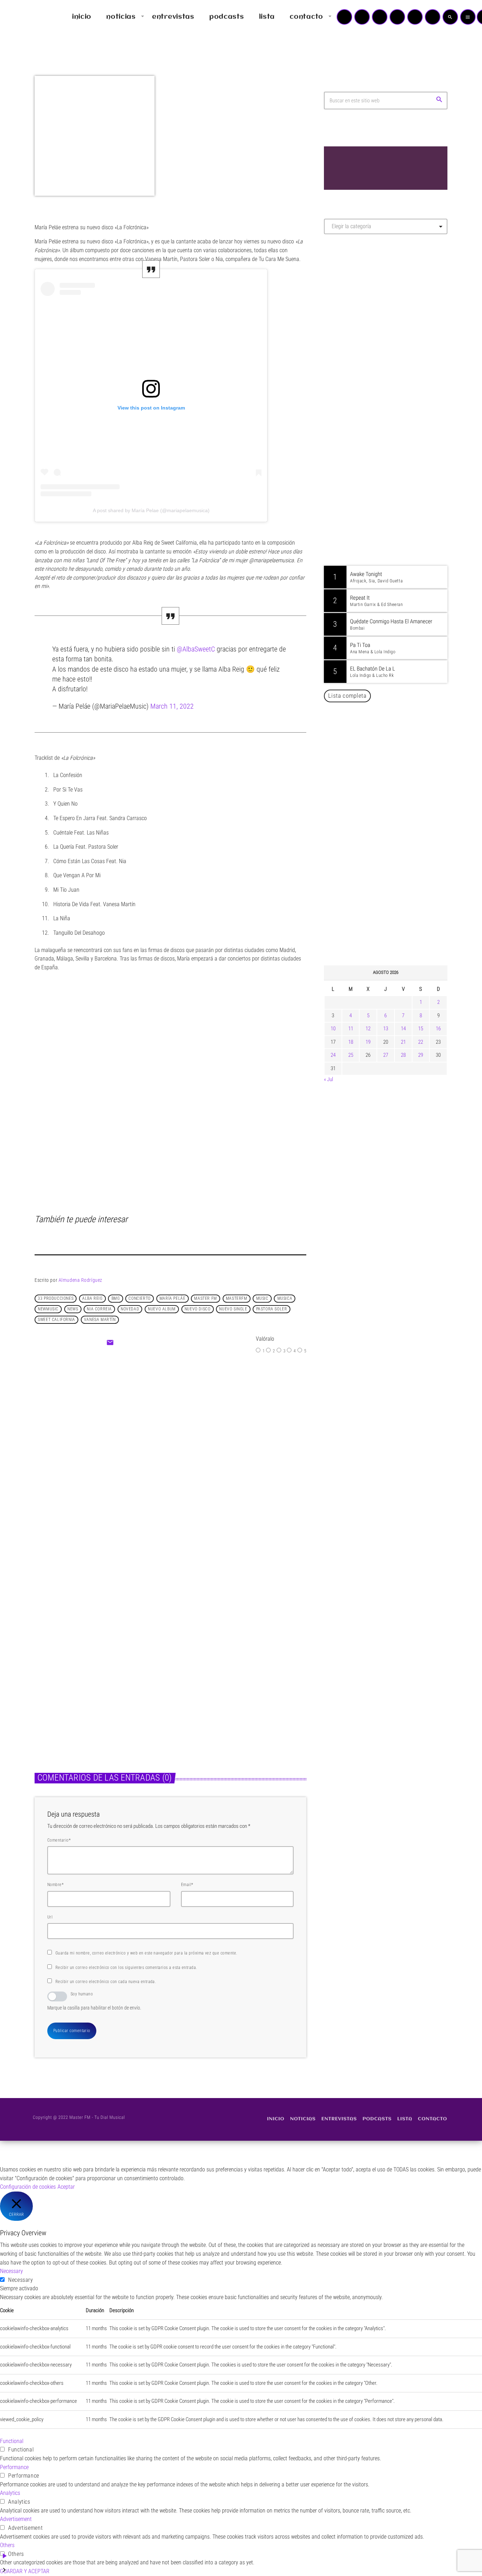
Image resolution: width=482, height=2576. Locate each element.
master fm (205, 1298)
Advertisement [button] (16, 2519)
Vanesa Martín (100, 1320)
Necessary (21, 2280)
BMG (116, 1298)
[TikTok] (397, 17)
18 (351, 1042)
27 (386, 1055)
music (262, 1298)
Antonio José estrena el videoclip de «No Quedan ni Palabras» (396, 853)
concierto (139, 1298)
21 (403, 1042)
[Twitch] (380, 17)
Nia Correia (99, 1309)
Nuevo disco (198, 1309)
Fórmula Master (356, 316)
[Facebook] (433, 17)
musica (285, 1298)
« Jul (329, 1079)
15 (421, 1029)
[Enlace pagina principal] (26, 17)
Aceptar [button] (66, 2187)
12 (368, 1029)
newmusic (48, 1309)
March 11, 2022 (172, 706)
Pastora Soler (272, 1309)
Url (50, 1917)
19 (368, 1042)
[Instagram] (415, 17)
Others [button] (7, 2545)
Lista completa (347, 696)
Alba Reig (92, 1298)
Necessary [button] (11, 2271)
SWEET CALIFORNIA (56, 1320)
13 (386, 1029)
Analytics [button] (10, 2493)
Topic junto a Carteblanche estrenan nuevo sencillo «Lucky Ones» (396, 925)
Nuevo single (233, 1309)
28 (403, 1055)
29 (421, 1055)
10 (333, 1029)
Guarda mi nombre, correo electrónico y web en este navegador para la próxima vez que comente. (146, 1953)
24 (333, 1055)
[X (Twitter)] (362, 17)
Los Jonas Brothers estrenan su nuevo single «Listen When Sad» (94, 1683)
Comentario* (59, 1840)
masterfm (237, 1298)
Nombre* (55, 1885)
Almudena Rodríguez (80, 1280)
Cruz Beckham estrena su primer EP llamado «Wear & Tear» (232, 1683)
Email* (187, 1885)
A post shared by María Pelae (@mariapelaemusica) (151, 510)
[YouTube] (344, 17)
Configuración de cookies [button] (28, 2187)
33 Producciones (56, 1298)
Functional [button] (12, 2441)
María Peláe (173, 1298)
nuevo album (162, 1309)
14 (403, 1029)
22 (421, 1042)
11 (351, 1029)
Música (50, 1665)
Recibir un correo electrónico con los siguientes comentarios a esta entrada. (126, 1968)
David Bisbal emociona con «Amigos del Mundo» (396, 889)
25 (351, 1055)
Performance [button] (14, 2467)
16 (438, 1029)
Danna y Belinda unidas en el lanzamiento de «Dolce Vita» (388, 817)
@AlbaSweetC (196, 649)
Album (152, 1427)
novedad (130, 1309)
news (73, 1309)
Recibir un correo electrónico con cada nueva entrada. (106, 1982)
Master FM (345, 302)
